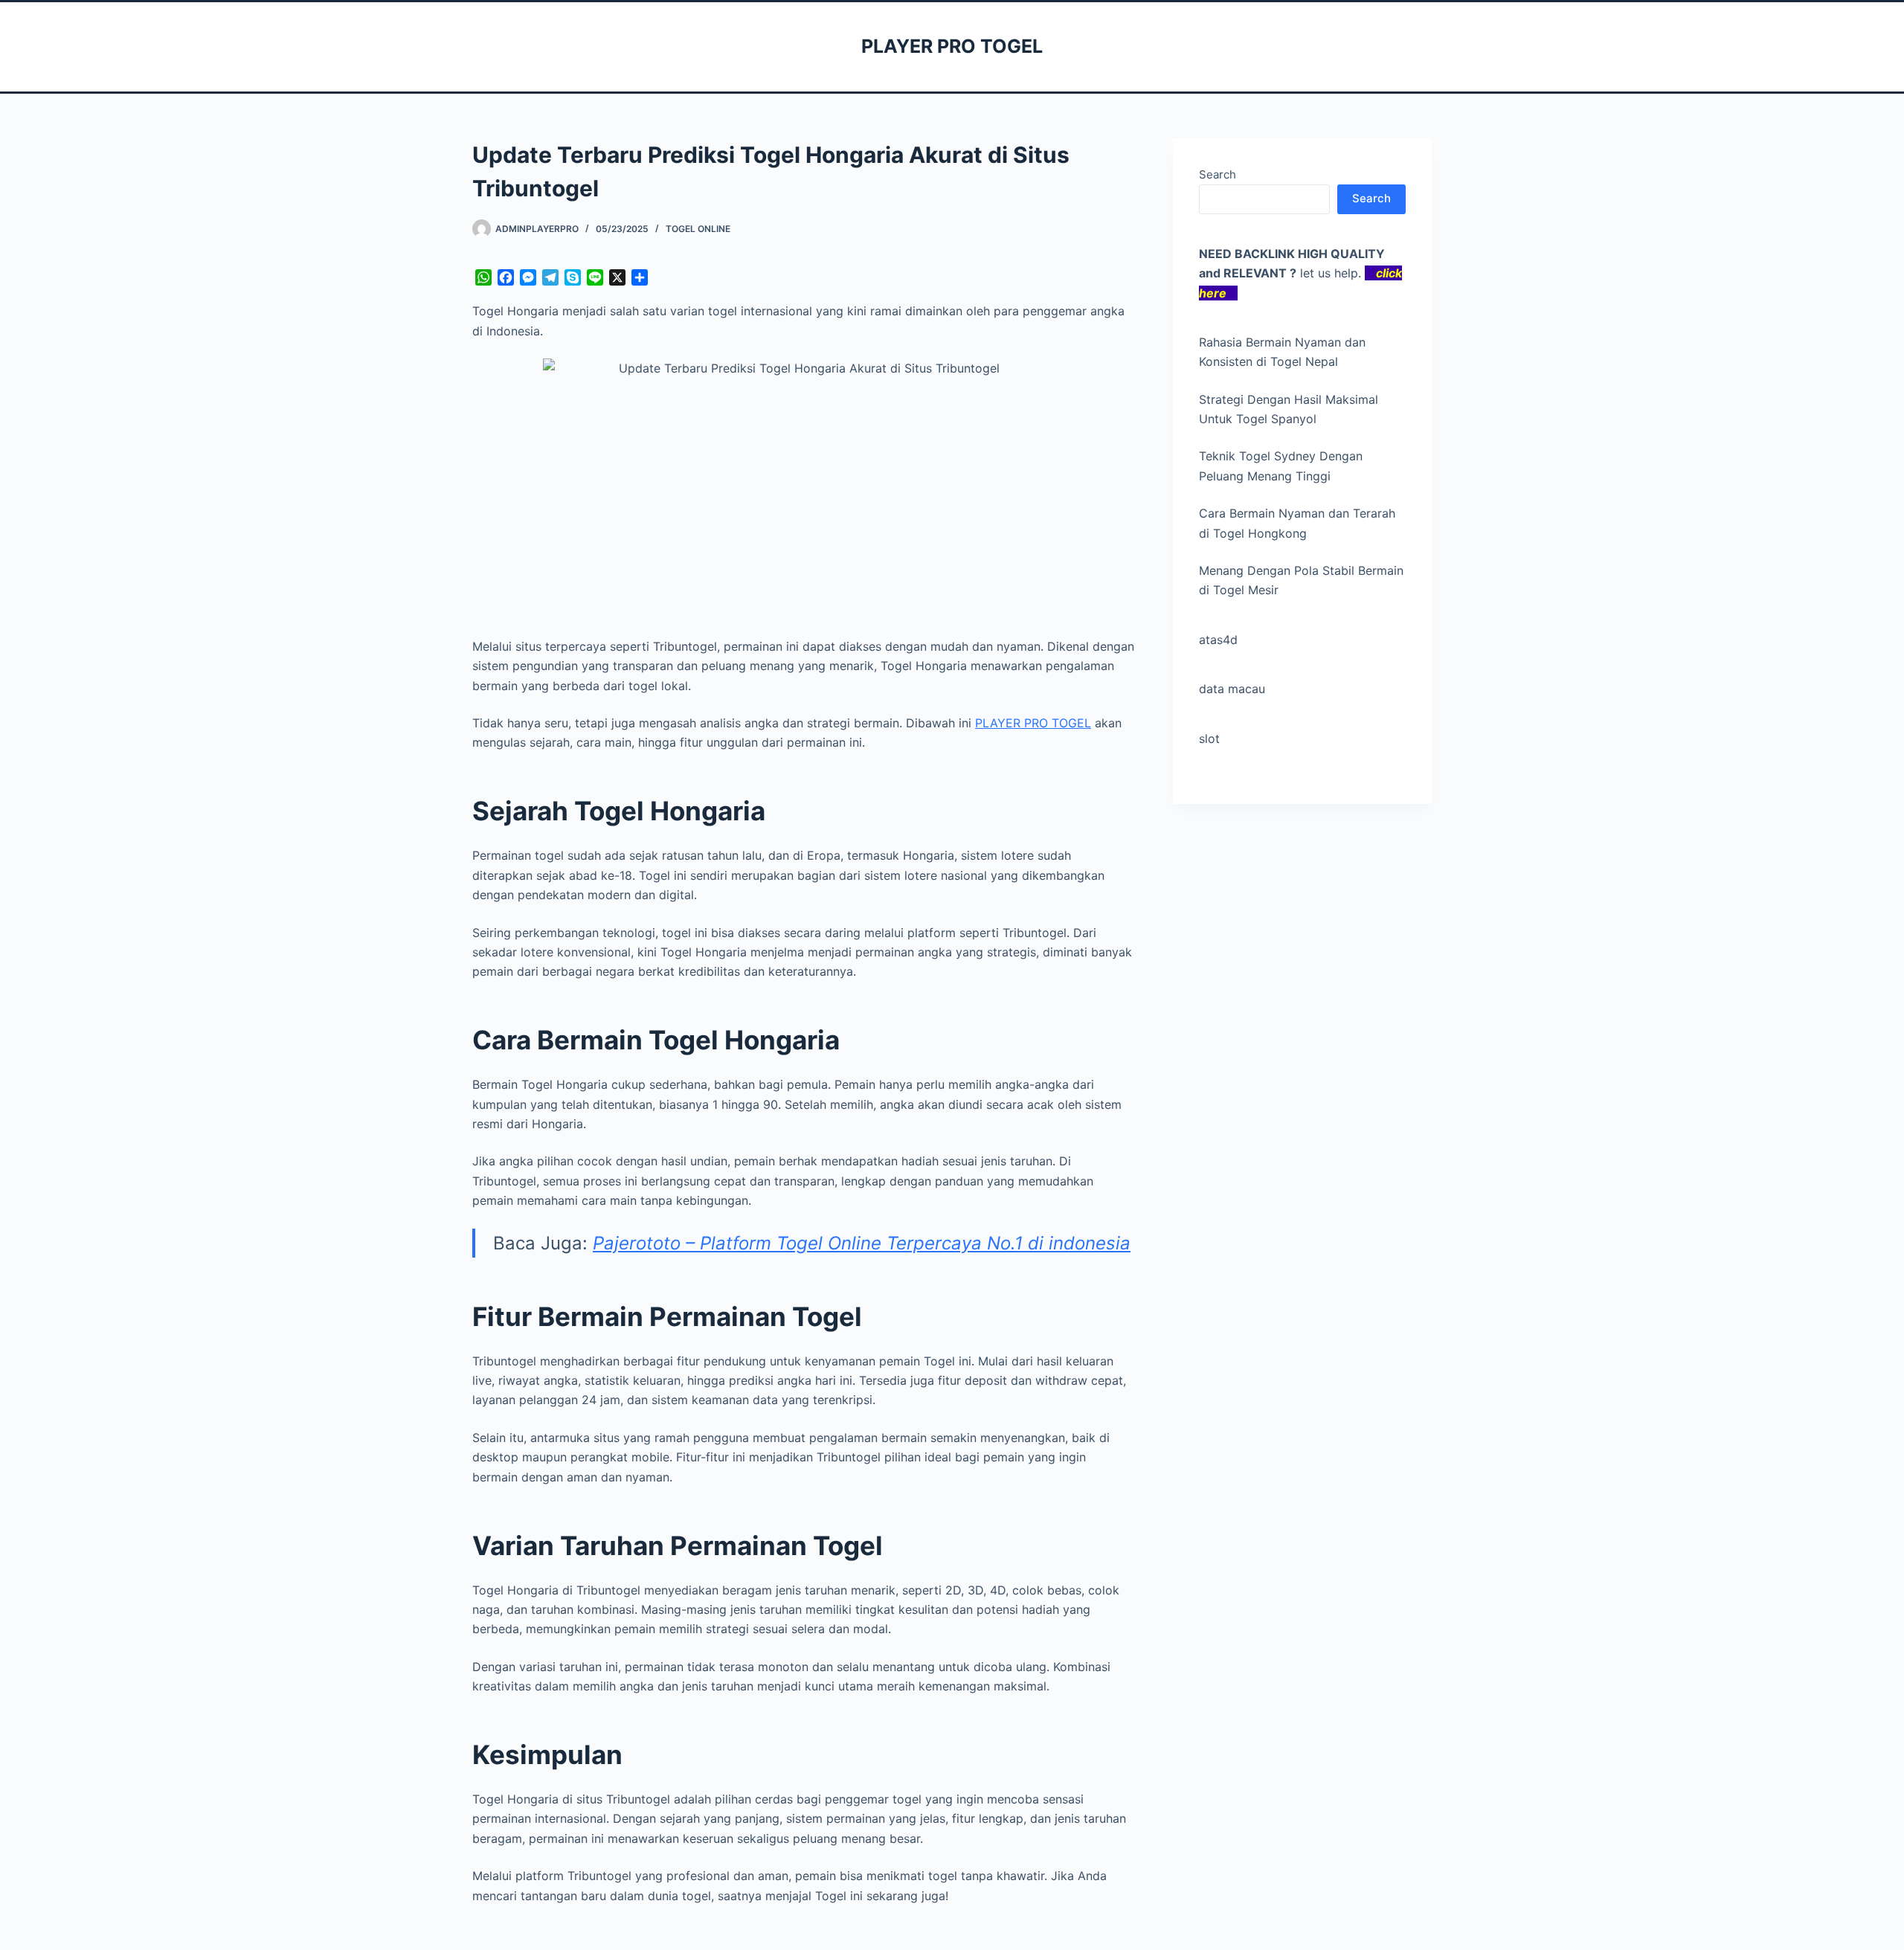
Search (1218, 174)
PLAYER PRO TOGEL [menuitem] (1033, 723)
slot (1209, 739)
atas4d (1218, 640)
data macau (1232, 689)
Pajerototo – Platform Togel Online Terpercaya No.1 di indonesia (862, 1243)
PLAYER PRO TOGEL (952, 46)
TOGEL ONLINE (698, 229)
